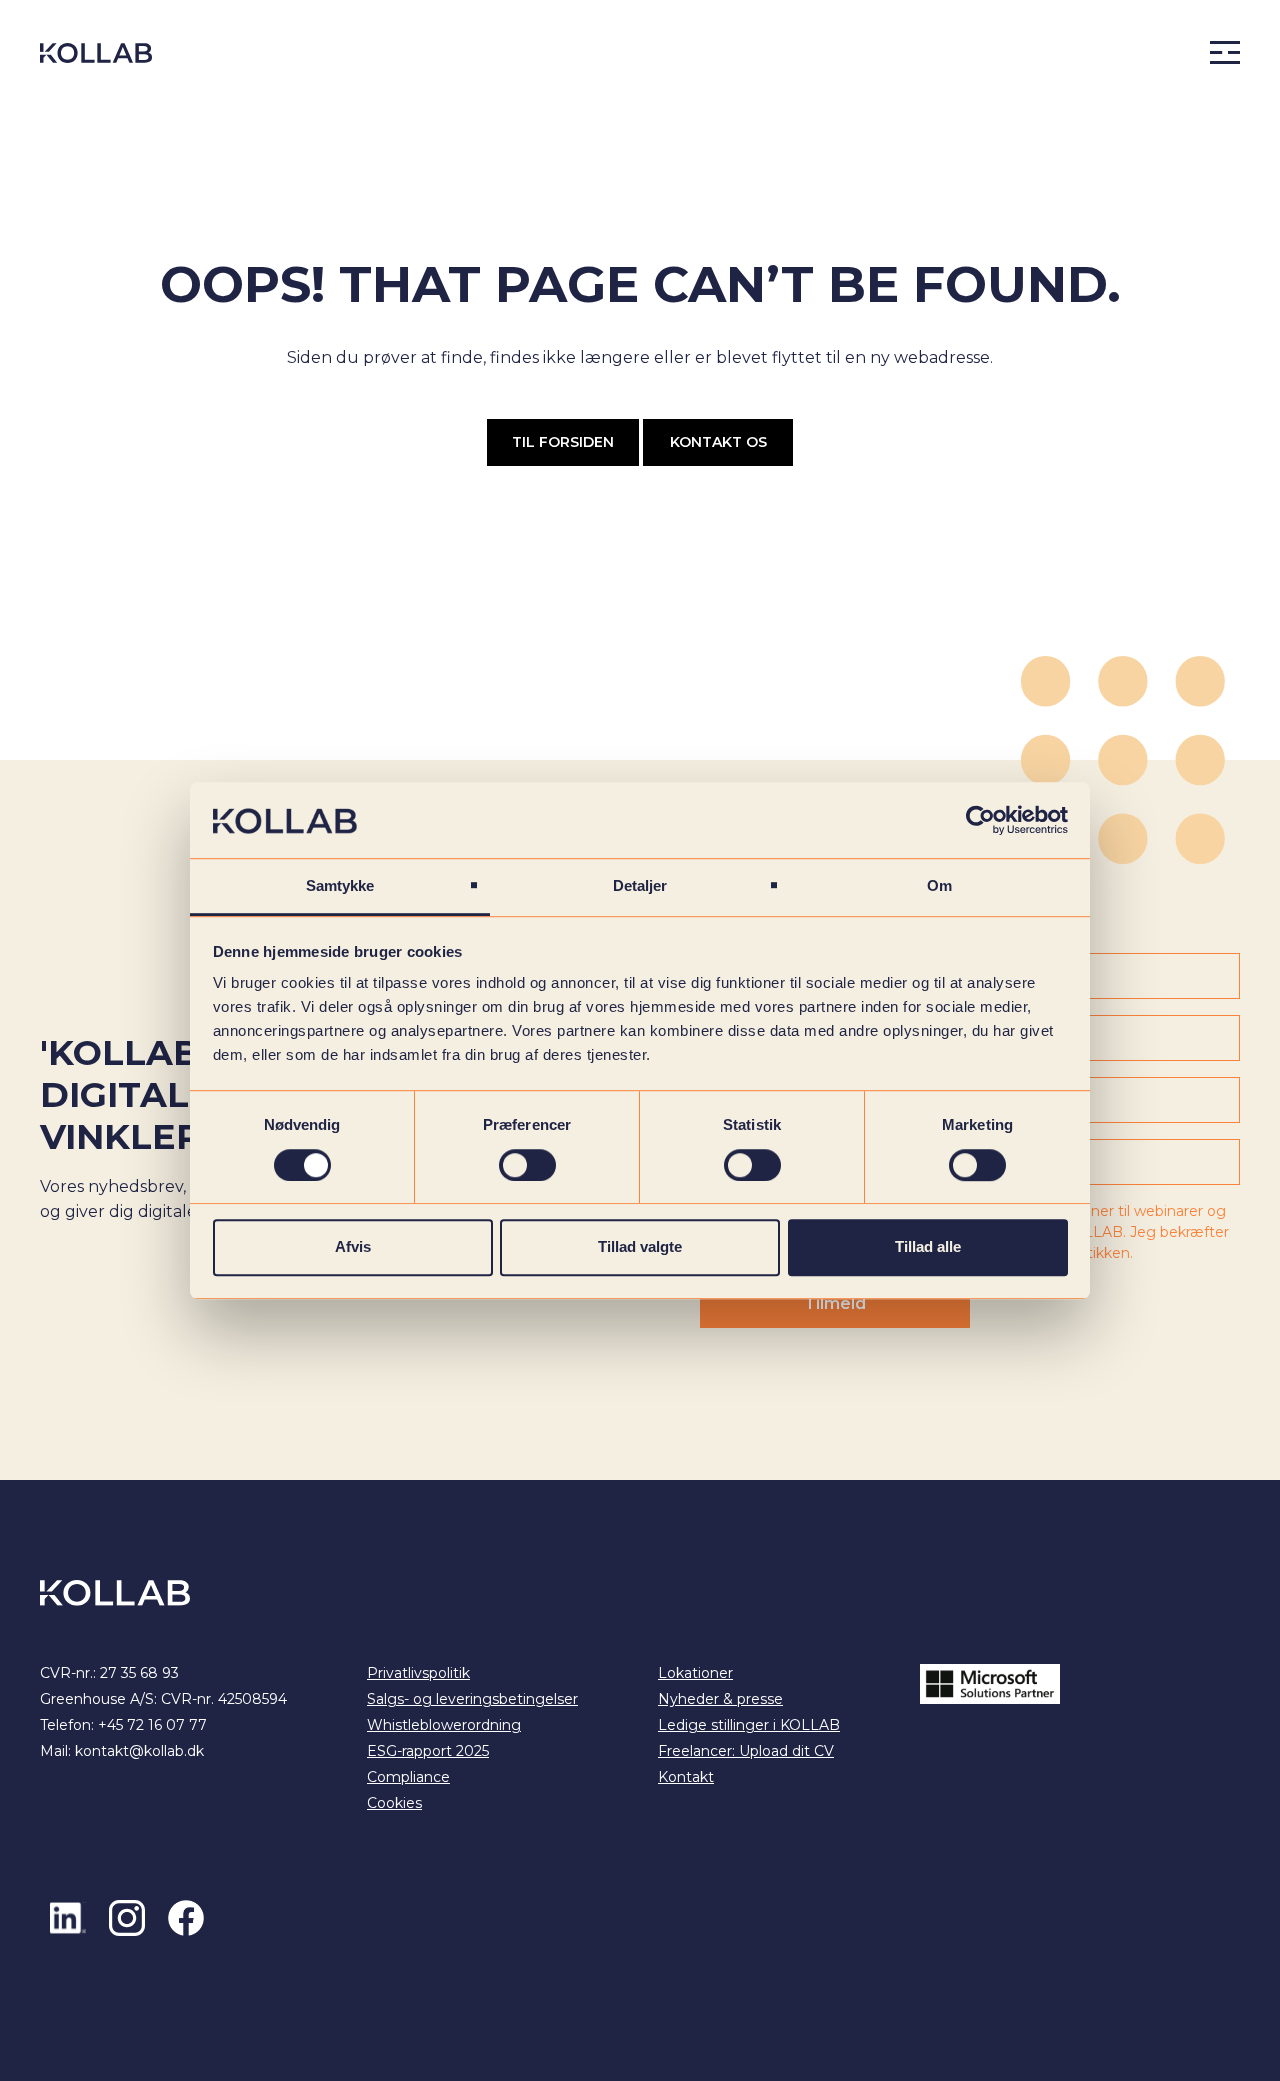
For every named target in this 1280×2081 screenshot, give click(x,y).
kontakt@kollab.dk (139, 1751)
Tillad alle (928, 1246)
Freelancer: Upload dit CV (746, 1751)
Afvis (353, 1246)
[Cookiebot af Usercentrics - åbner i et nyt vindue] (980, 820)
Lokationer (695, 1673)
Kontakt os (718, 442)
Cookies (394, 1803)
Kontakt (686, 1777)
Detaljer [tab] (640, 886)
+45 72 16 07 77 (152, 1725)
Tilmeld (835, 1303)
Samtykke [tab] (340, 886)
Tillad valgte (640, 1246)
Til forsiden (563, 442)
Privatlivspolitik (418, 1673)
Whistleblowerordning (444, 1725)
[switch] (527, 1165)
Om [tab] (939, 886)
